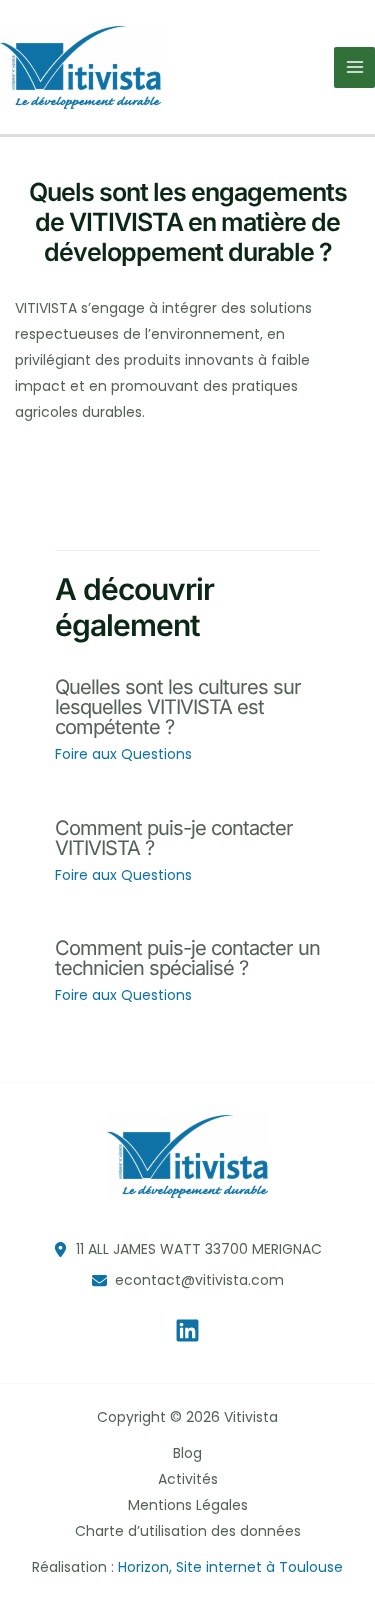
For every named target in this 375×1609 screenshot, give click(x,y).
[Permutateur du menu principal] (354, 67)
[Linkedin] (187, 1330)
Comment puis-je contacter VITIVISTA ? (174, 838)
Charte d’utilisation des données (188, 1531)
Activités (188, 1479)
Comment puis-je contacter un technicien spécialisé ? (187, 958)
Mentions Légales (188, 1505)
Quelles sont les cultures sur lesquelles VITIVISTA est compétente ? (178, 707)
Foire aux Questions (123, 754)
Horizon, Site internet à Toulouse (230, 1567)
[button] (187, 1249)
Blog (187, 1453)
